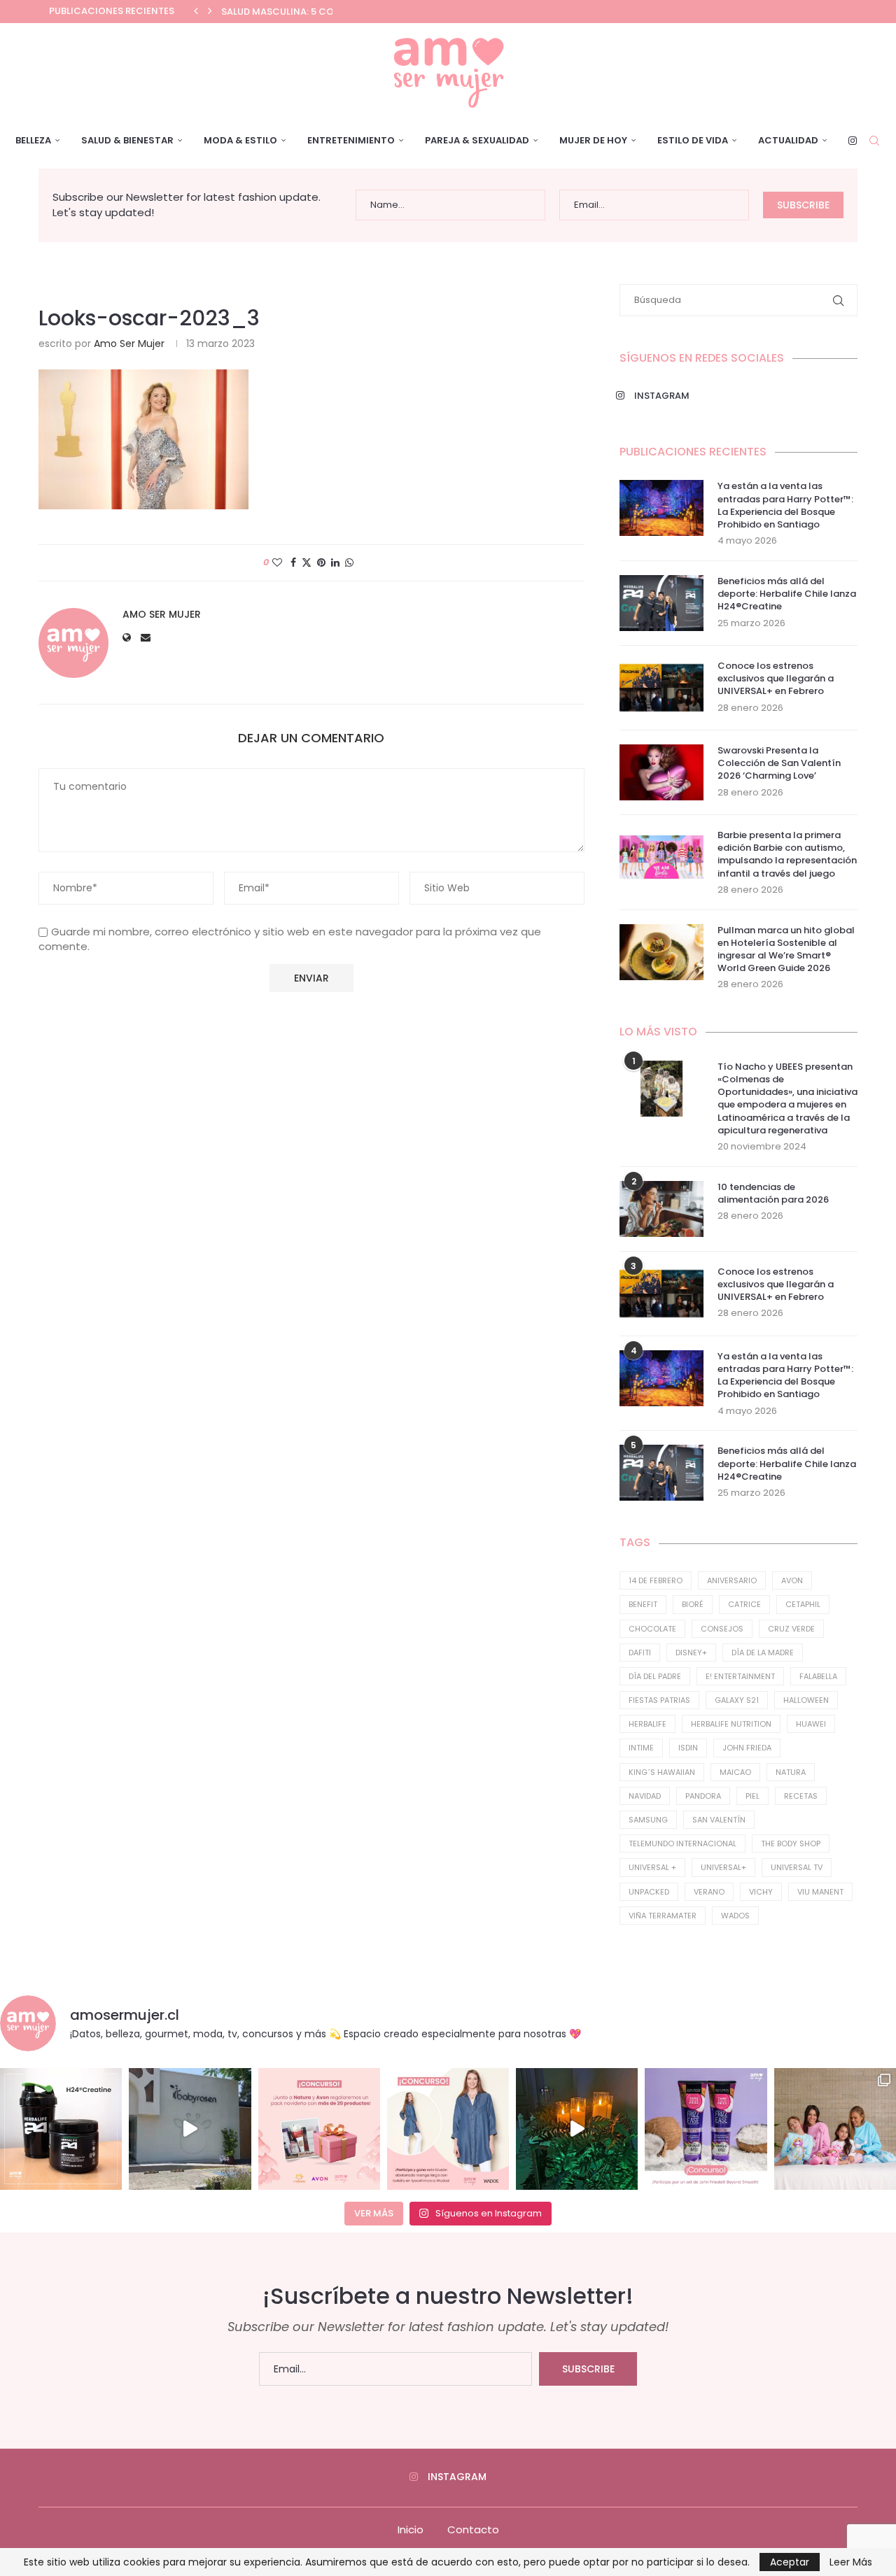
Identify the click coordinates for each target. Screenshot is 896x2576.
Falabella (818, 1676)
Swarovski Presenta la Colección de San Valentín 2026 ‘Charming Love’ (779, 763)
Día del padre (655, 1676)
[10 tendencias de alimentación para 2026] (661, 1209)
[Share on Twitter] (307, 563)
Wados (735, 1916)
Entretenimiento (351, 140)
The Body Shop (791, 1843)
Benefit (643, 1604)
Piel (752, 1796)
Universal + (652, 1867)
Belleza (33, 140)
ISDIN (688, 1748)
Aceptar (790, 2562)
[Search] (874, 141)
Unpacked (649, 1892)
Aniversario (732, 1580)
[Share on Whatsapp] (349, 563)
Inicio (411, 2529)
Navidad (645, 1796)
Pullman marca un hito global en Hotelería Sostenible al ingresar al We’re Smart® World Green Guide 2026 (786, 950)
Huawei (811, 1724)
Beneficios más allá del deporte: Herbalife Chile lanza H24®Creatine (787, 594)
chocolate (652, 1629)
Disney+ (691, 1653)
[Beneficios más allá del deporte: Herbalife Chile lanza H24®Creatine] (661, 603)
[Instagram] (853, 141)
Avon (792, 1580)
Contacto (473, 2529)
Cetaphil (803, 1604)
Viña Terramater (663, 1916)
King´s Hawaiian (662, 1772)
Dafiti (640, 1653)
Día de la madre (763, 1653)
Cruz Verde (791, 1629)
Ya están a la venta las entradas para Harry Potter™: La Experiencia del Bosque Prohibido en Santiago (785, 505)
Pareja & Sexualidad (477, 140)
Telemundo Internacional (682, 1843)
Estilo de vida (693, 140)
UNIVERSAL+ (723, 1867)
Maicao (735, 1772)
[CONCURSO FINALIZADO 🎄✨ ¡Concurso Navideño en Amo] (319, 2129)
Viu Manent (820, 1892)
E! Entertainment (740, 1676)
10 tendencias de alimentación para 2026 (773, 1194)
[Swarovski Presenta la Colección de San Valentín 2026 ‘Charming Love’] (661, 772)
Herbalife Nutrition (731, 1724)
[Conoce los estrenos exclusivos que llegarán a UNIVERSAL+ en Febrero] (661, 688)
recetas (801, 1796)
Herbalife (647, 1724)
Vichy (761, 1892)
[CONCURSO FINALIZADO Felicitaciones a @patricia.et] (706, 2129)
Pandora (703, 1796)
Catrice (744, 1604)
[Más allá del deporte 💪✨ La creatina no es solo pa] (61, 2129)
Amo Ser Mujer (129, 344)
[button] (196, 11)
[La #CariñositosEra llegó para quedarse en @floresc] (835, 2129)
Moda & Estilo (240, 140)
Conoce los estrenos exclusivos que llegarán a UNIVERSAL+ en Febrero (776, 679)
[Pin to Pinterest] (321, 563)
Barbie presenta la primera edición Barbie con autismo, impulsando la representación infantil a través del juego (787, 855)
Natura (791, 1772)
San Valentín (719, 1820)
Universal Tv (797, 1867)
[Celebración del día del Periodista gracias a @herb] (577, 2129)
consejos (722, 1629)
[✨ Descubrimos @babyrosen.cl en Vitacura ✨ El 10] (190, 2129)
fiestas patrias (659, 1700)
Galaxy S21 (737, 1700)
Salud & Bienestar (127, 140)
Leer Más (851, 2562)
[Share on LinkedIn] (335, 563)
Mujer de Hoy (593, 140)
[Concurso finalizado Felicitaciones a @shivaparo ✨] (448, 2129)
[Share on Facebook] (293, 563)
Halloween (806, 1700)
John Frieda (747, 1748)
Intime (641, 1748)
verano (709, 1892)
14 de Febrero (656, 1580)
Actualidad (788, 140)
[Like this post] (277, 563)
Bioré (693, 1604)
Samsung (648, 1820)
